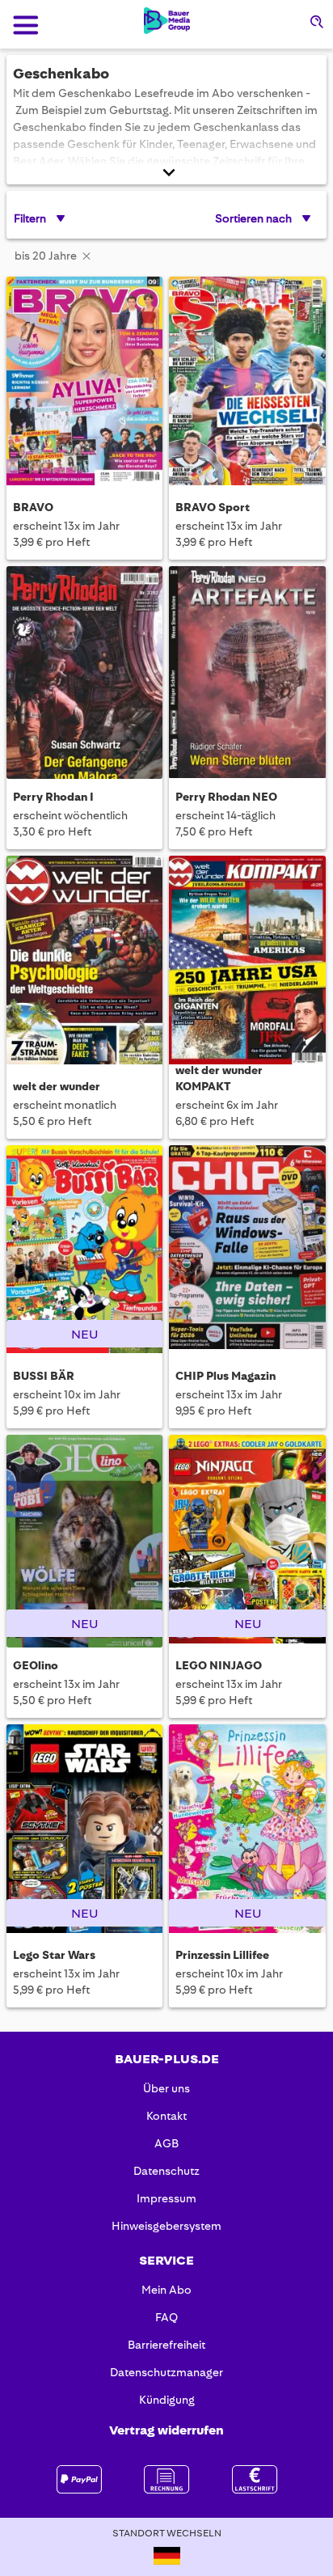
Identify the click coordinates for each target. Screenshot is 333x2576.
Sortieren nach (253, 218)
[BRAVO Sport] (247, 383)
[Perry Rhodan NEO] (247, 673)
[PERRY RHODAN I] (84, 673)
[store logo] (167, 21)
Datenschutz (166, 2171)
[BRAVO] (84, 383)
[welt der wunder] (84, 962)
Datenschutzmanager (166, 2372)
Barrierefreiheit (166, 2345)
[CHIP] (247, 1252)
